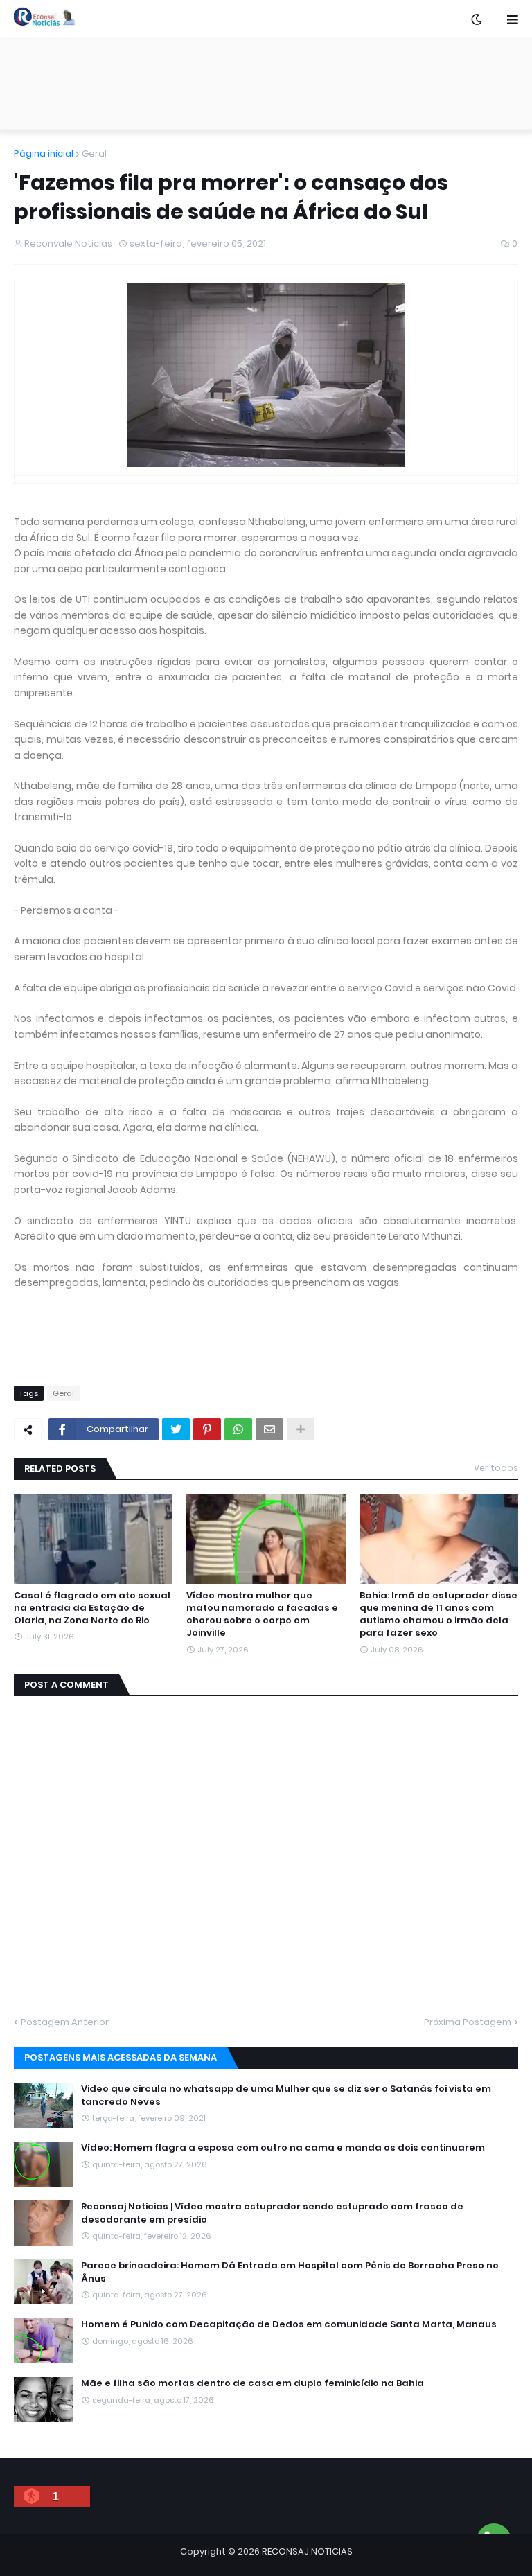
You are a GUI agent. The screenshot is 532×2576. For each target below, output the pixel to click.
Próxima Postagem (468, 2022)
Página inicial (44, 153)
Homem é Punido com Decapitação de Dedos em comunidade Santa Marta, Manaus (289, 2324)
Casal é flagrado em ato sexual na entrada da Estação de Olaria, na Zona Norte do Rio (92, 1608)
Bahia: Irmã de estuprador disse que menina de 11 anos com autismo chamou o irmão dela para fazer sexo (438, 1615)
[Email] (269, 1429)
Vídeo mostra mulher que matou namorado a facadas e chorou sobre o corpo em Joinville (262, 1615)
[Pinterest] (207, 1429)
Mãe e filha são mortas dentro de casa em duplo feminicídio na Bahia (252, 2383)
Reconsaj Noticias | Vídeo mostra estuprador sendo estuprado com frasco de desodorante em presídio (272, 2213)
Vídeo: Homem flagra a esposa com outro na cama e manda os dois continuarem (283, 2148)
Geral (94, 153)
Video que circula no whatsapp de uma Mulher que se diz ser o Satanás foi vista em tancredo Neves (286, 2095)
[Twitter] (176, 1429)
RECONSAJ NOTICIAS (307, 2551)
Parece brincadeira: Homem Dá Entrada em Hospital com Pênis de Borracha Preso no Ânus (290, 2272)
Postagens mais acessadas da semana (121, 2057)
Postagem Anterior (65, 2022)
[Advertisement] (266, 84)
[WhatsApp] (238, 1429)
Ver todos (496, 1468)
